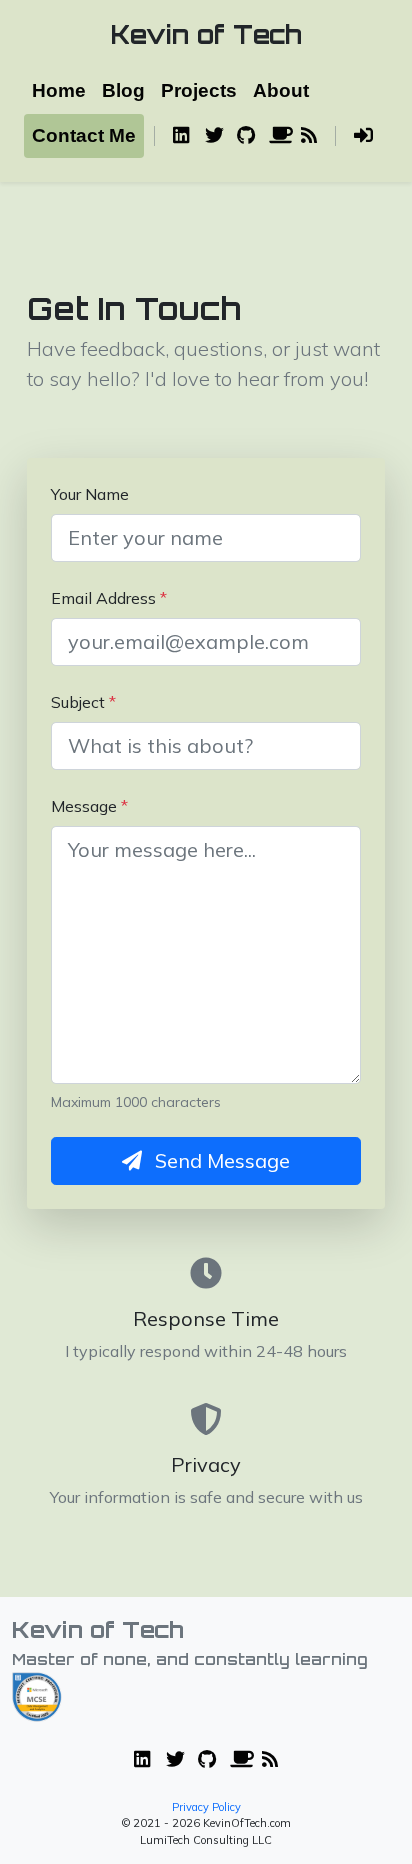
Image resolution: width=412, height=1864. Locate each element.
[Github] (245, 136)
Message (89, 806)
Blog (123, 90)
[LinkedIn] (181, 136)
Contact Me (84, 135)
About (281, 90)
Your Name (90, 494)
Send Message (220, 1160)
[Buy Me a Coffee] (277, 136)
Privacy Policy (206, 1807)
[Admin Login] (363, 136)
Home (59, 90)
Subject (83, 702)
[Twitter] (213, 136)
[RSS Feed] (309, 136)
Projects (199, 90)
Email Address (109, 598)
